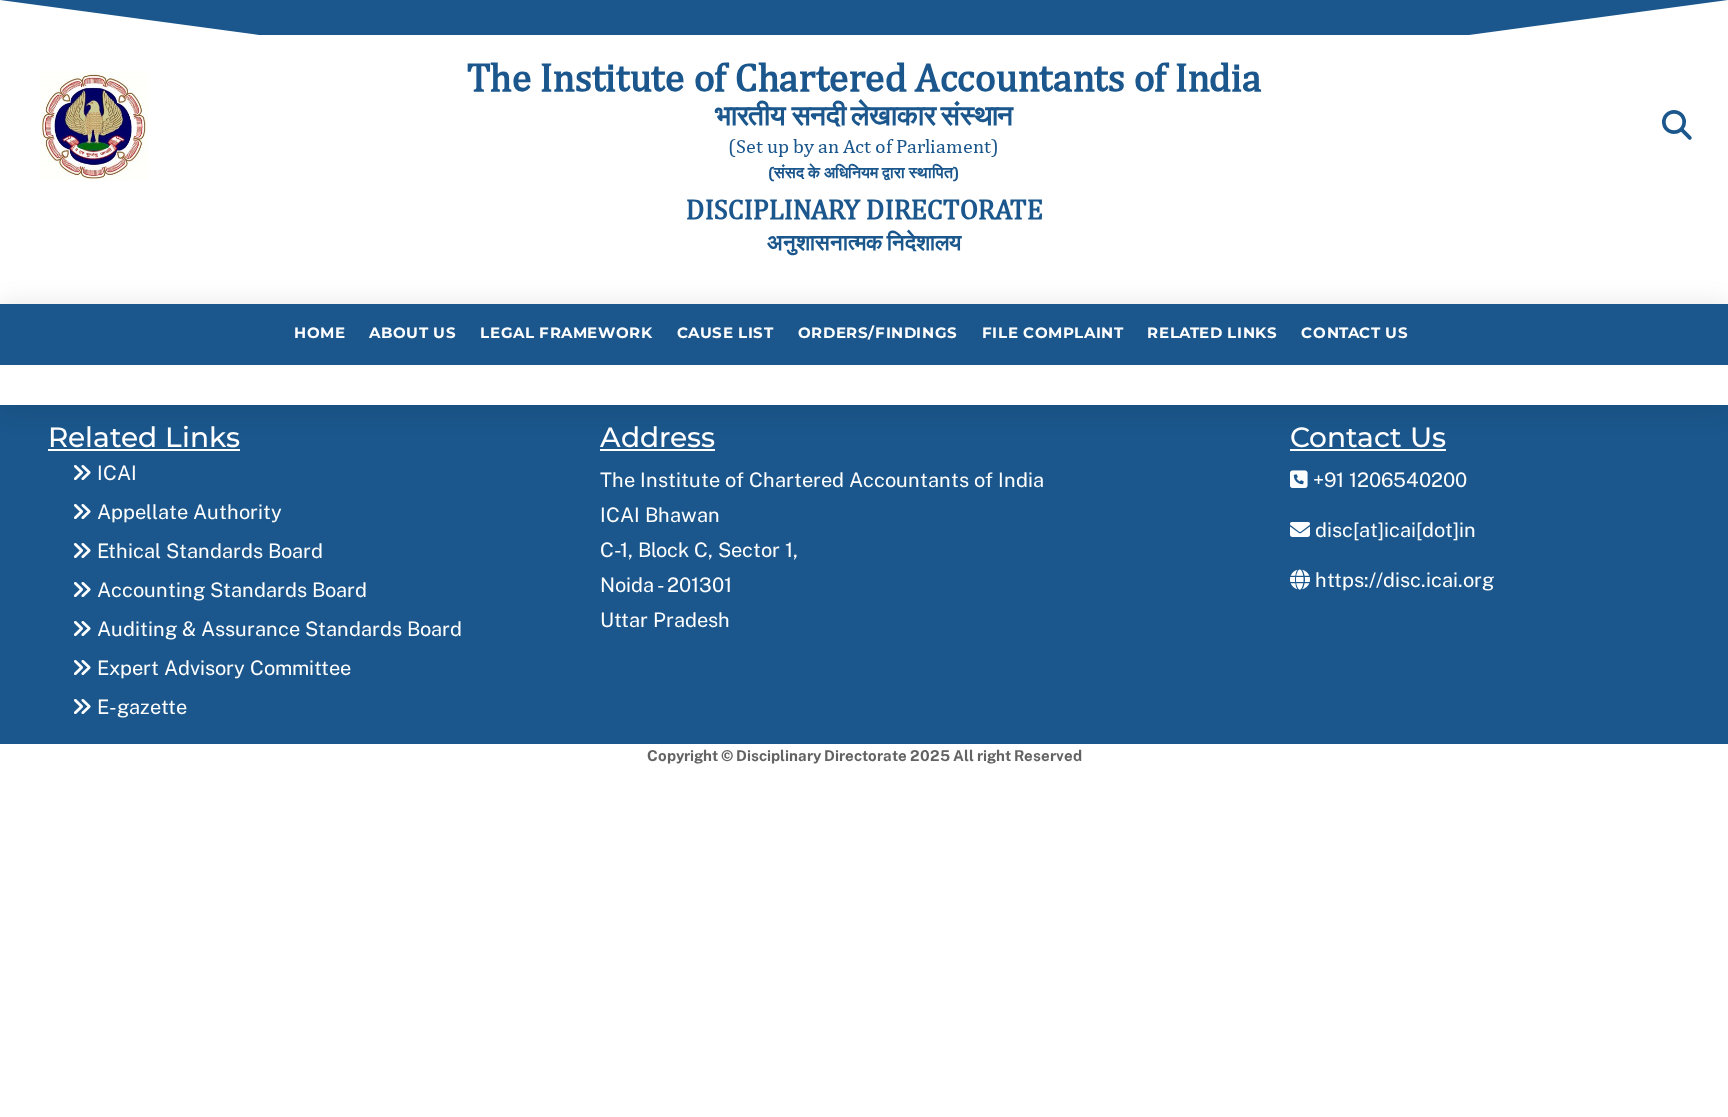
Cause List (725, 332)
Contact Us (1354, 332)
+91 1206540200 (1387, 480)
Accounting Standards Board (229, 590)
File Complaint (1053, 332)
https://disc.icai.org (1402, 580)
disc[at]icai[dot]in (1393, 530)
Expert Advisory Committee (221, 668)
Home (319, 332)
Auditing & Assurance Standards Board (277, 629)
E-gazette (139, 707)
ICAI (114, 473)
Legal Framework (566, 332)
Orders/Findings (878, 332)
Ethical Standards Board (207, 551)
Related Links (1212, 332)
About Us (412, 332)
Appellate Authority (187, 512)
